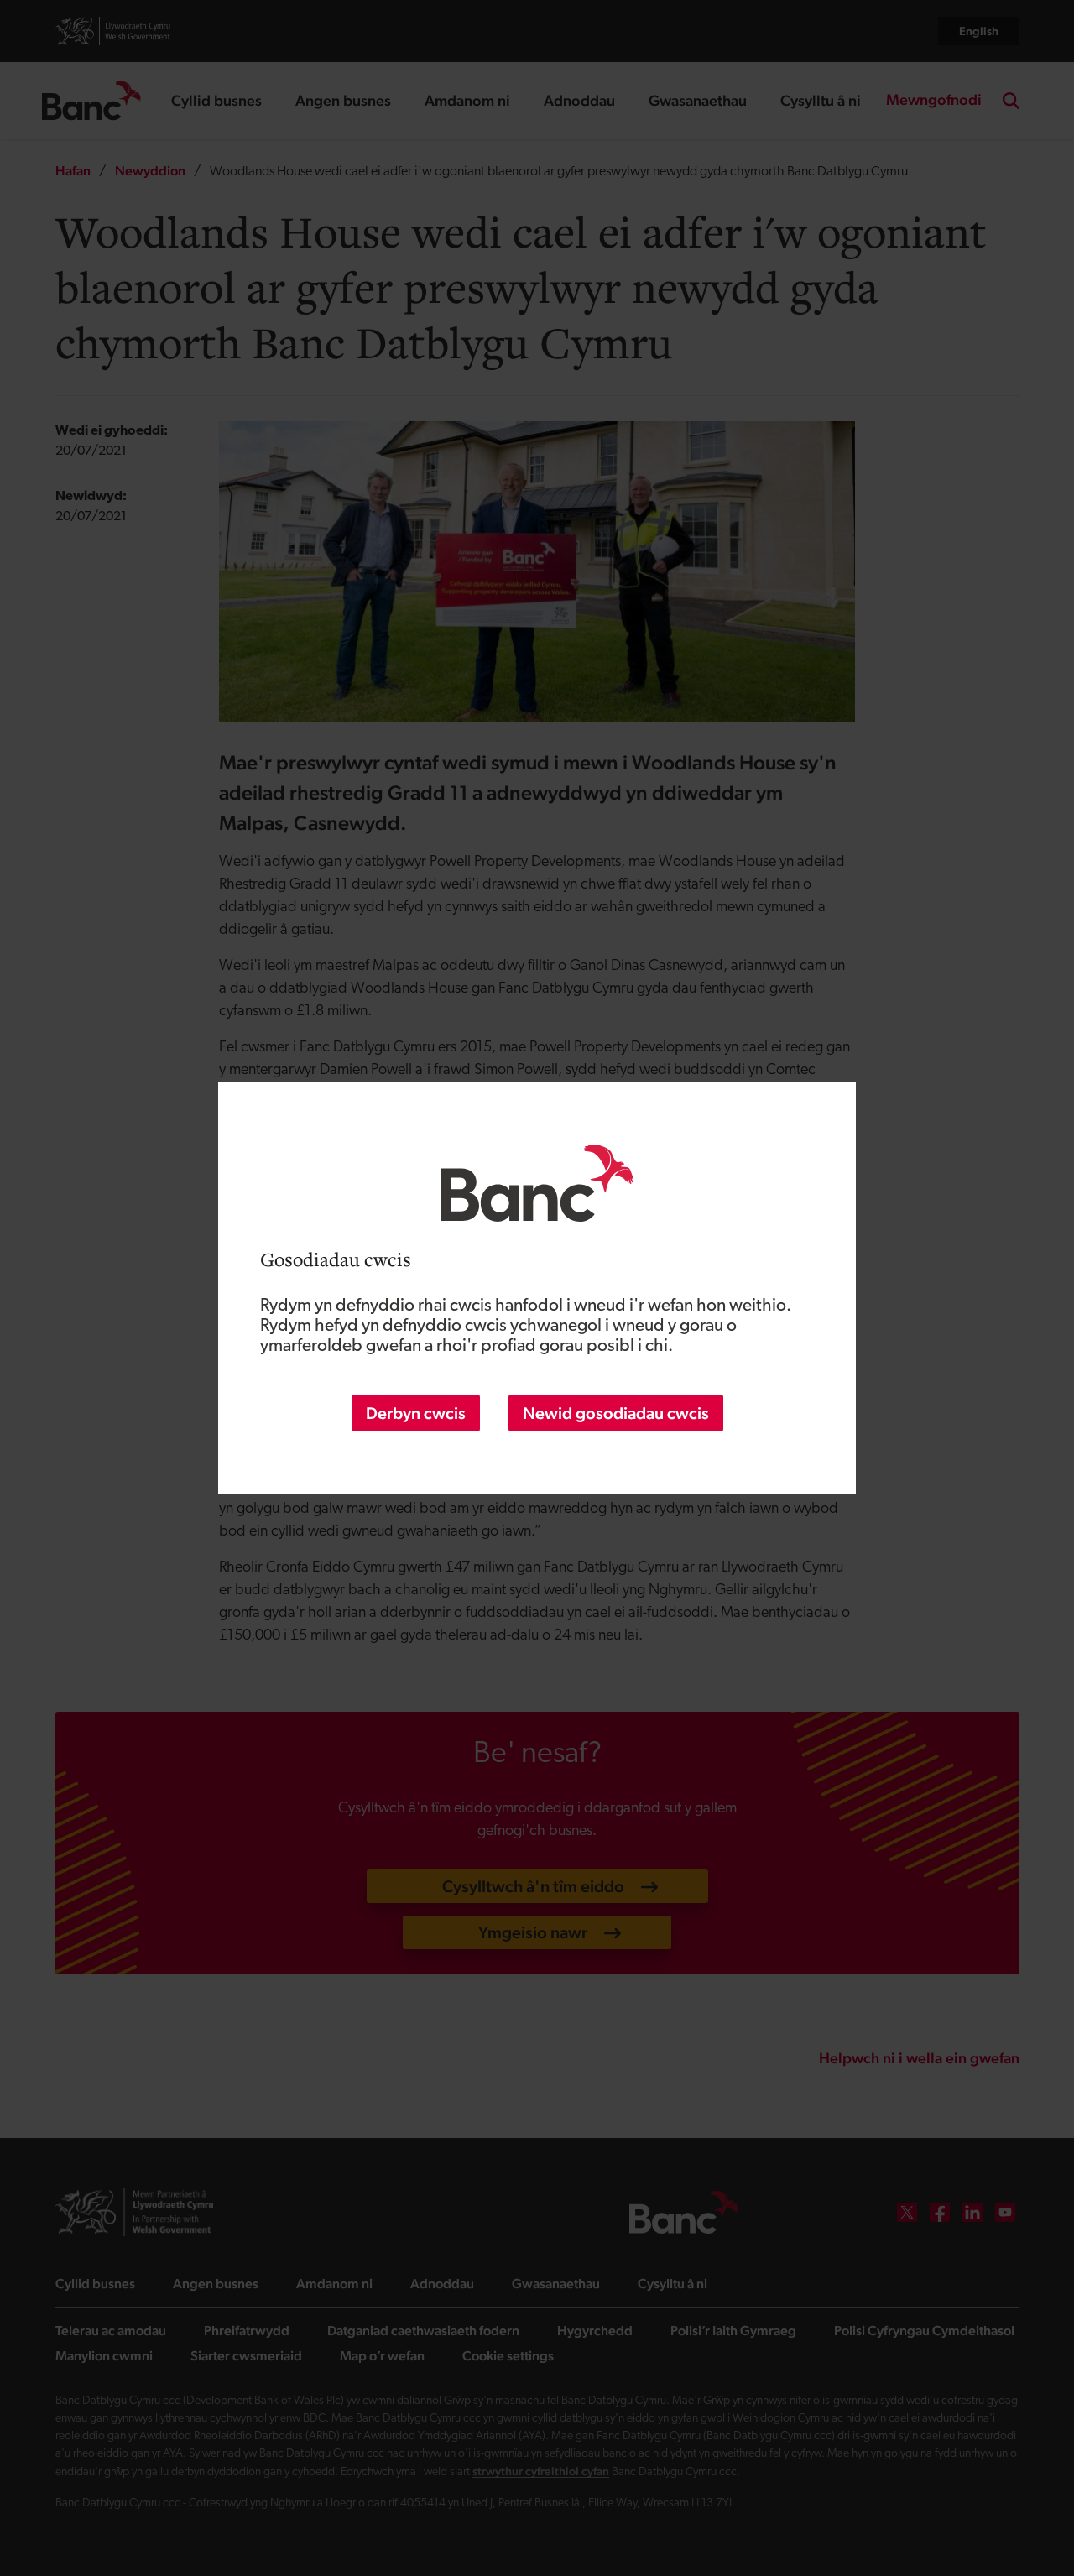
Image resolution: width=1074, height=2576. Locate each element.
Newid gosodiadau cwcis (616, 1413)
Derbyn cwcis (416, 1413)
